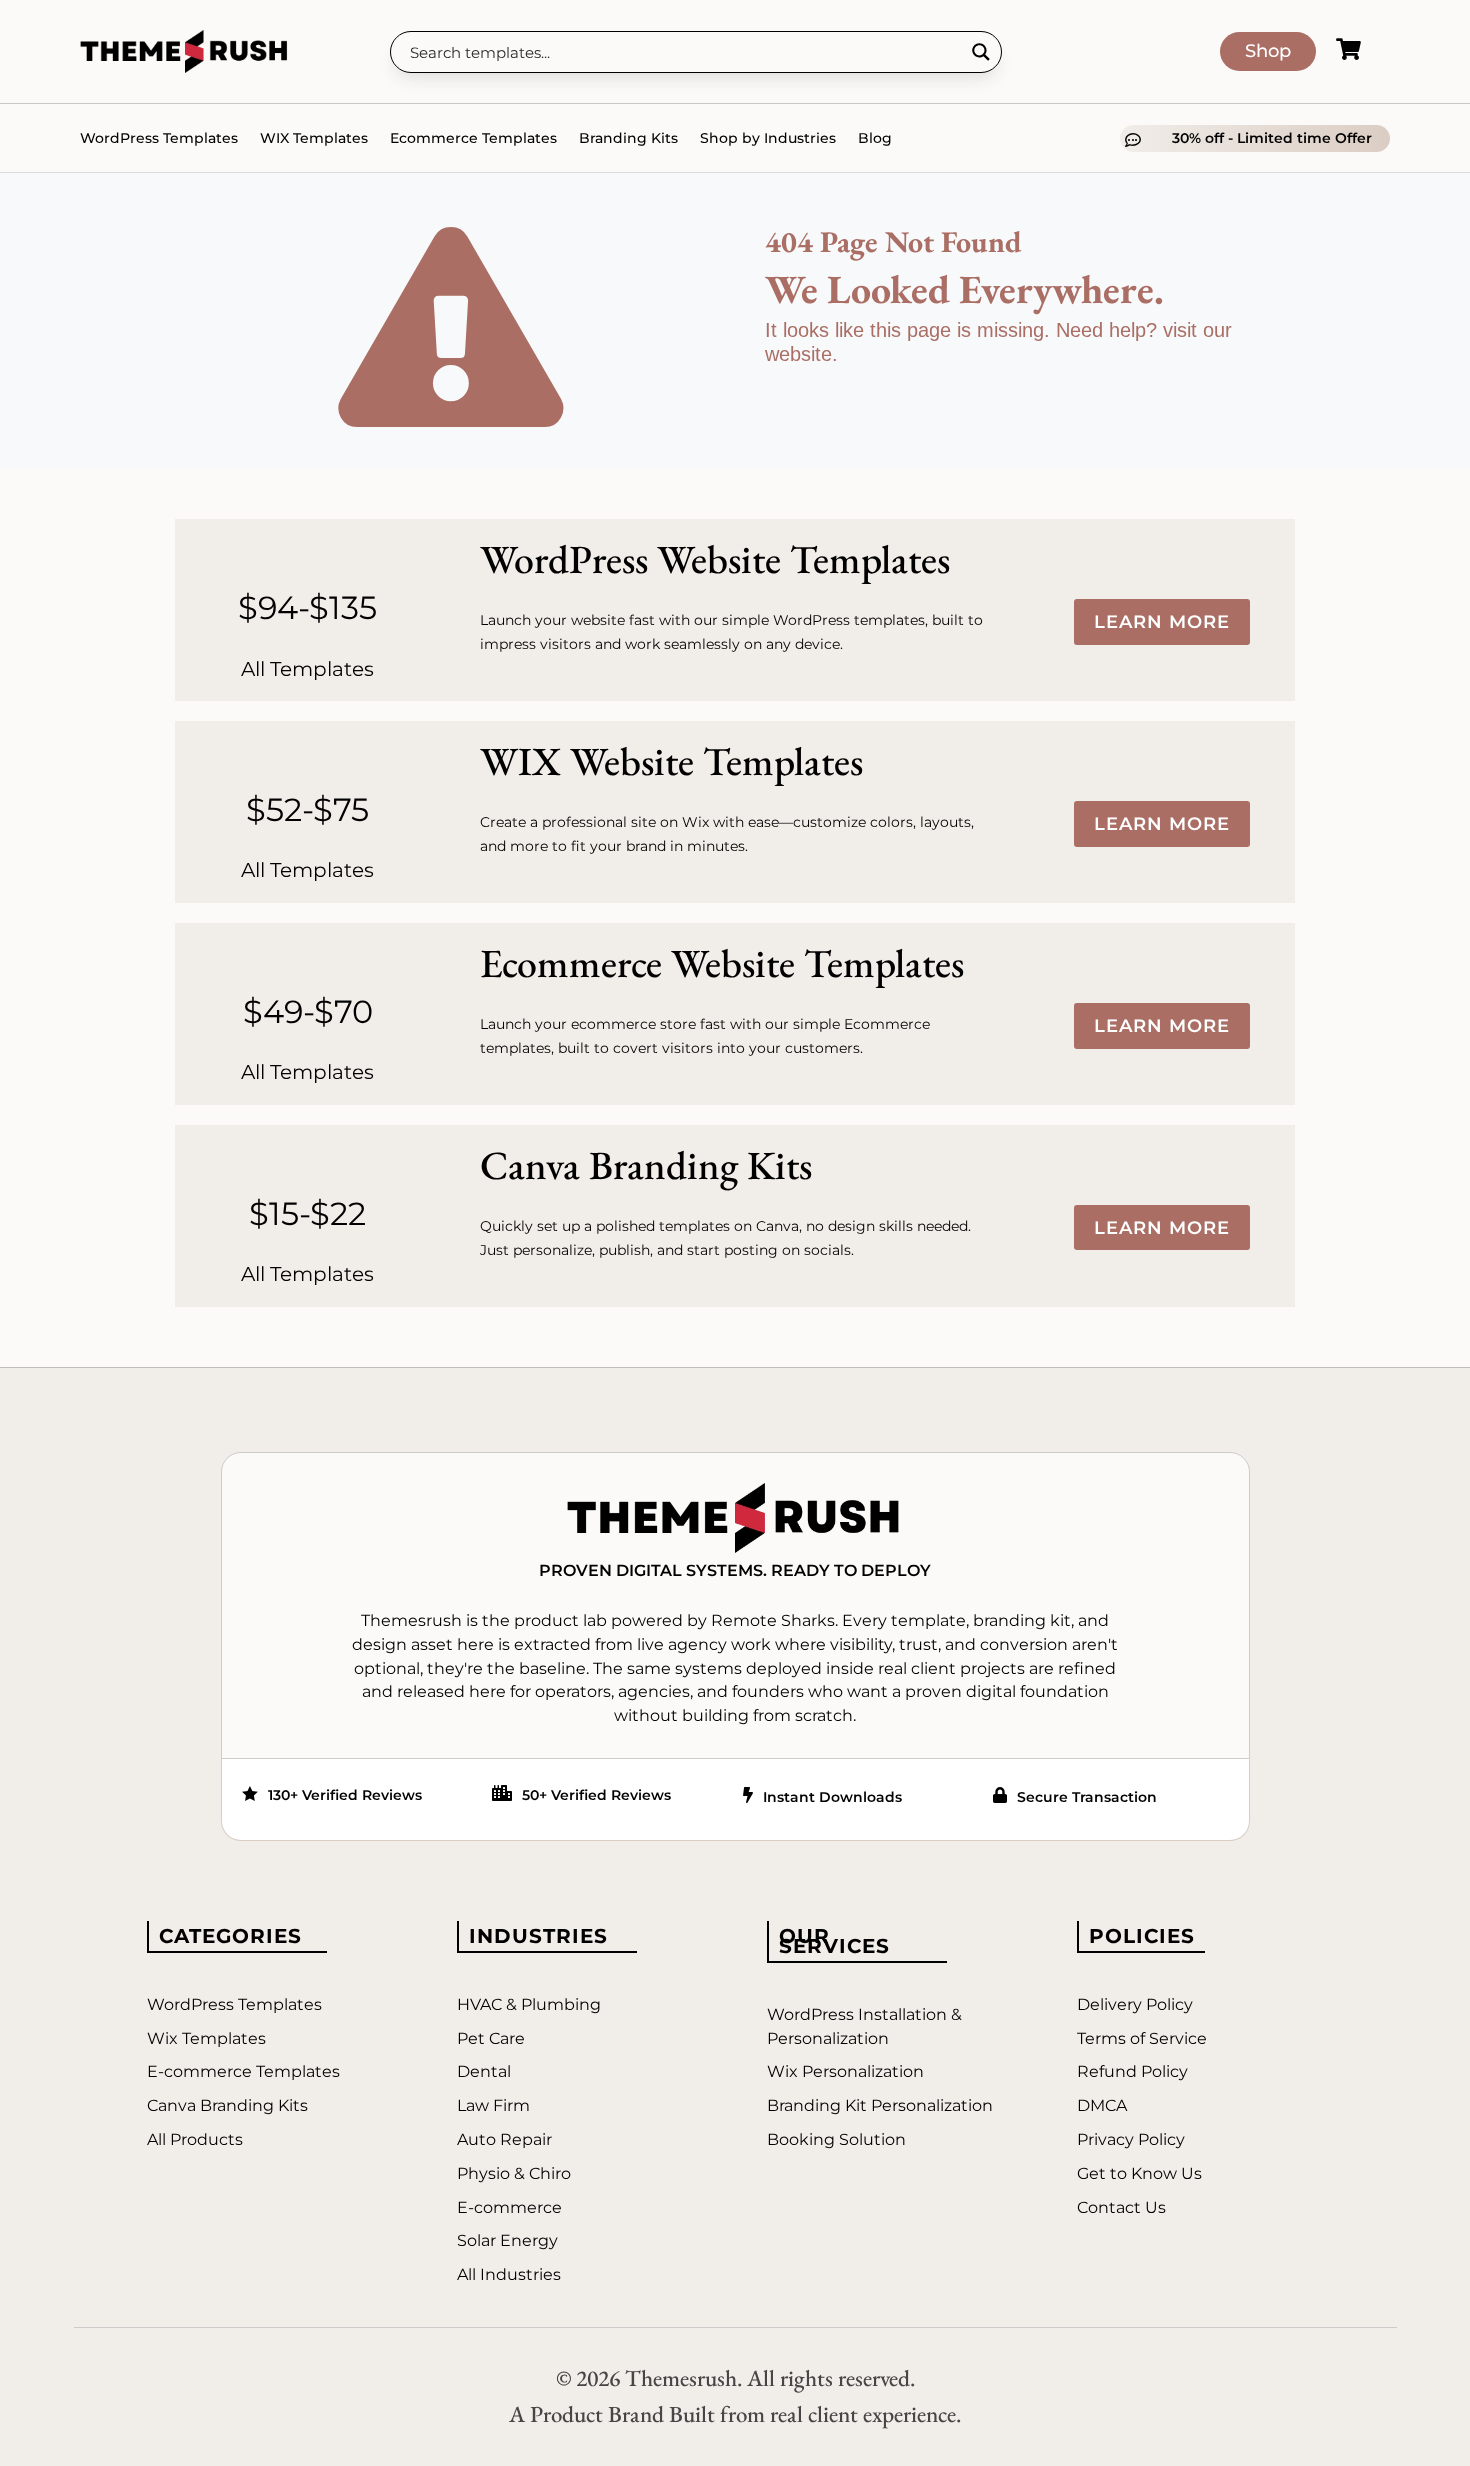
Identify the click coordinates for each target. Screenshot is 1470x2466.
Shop (1268, 51)
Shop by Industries (768, 138)
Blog (875, 138)
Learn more (1162, 622)
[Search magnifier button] (981, 52)
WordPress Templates (159, 138)
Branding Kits (628, 138)
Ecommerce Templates (473, 138)
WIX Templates (314, 138)
